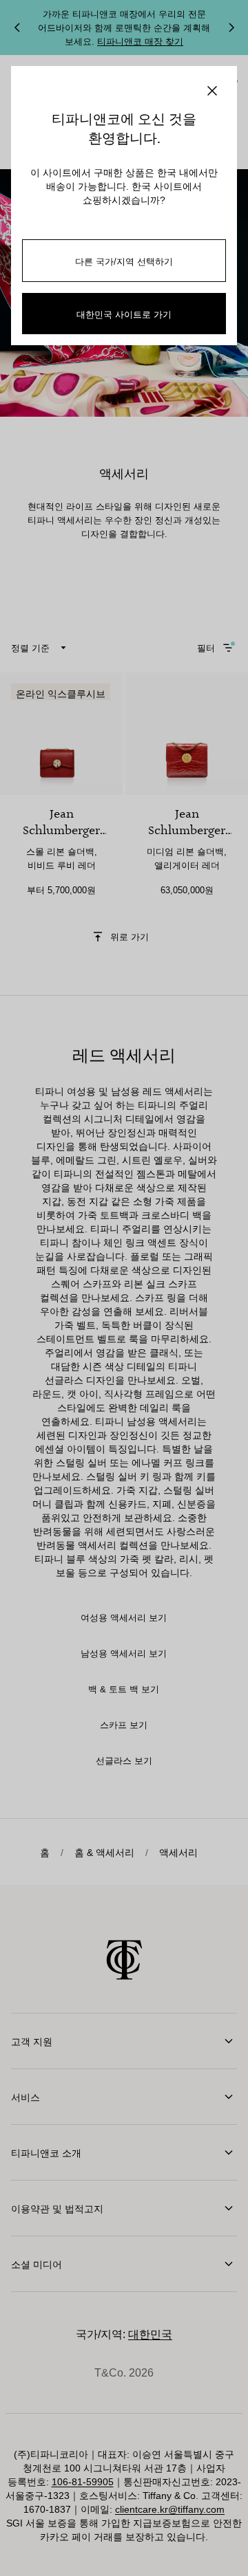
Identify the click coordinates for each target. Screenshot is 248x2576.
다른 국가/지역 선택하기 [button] (124, 261)
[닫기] (212, 91)
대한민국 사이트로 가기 (124, 314)
